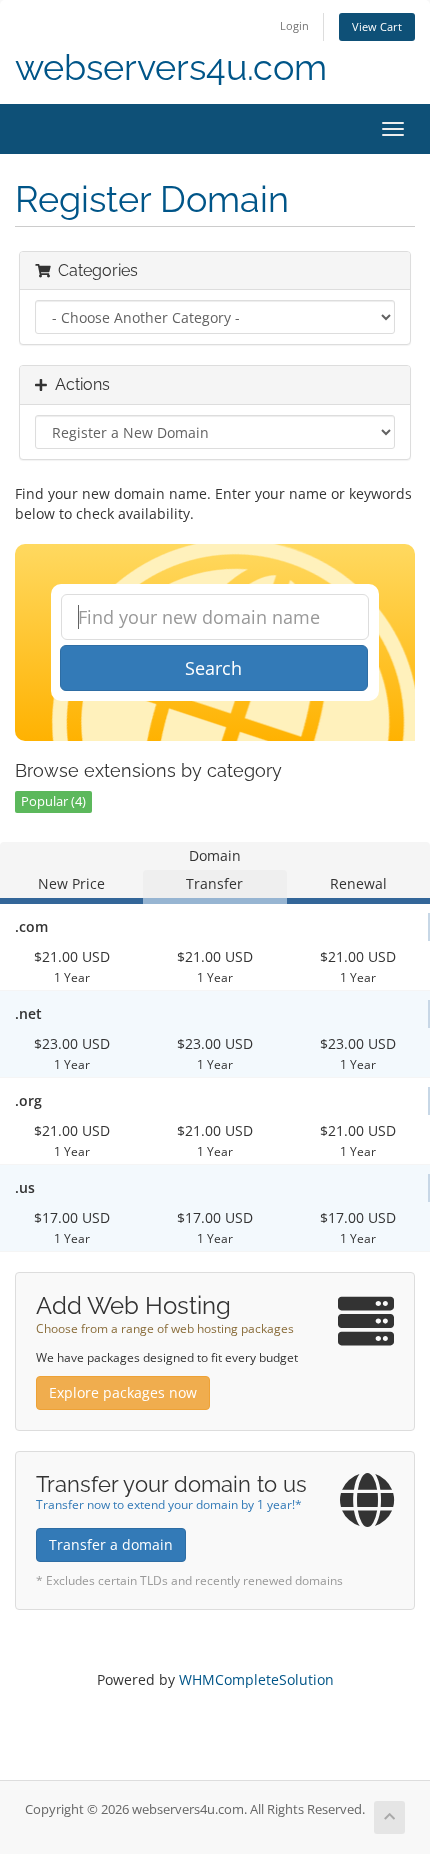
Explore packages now (123, 1392)
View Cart (377, 26)
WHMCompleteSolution (256, 1679)
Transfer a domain (111, 1544)
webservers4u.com (171, 67)
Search (213, 668)
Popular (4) (53, 801)
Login (294, 25)
